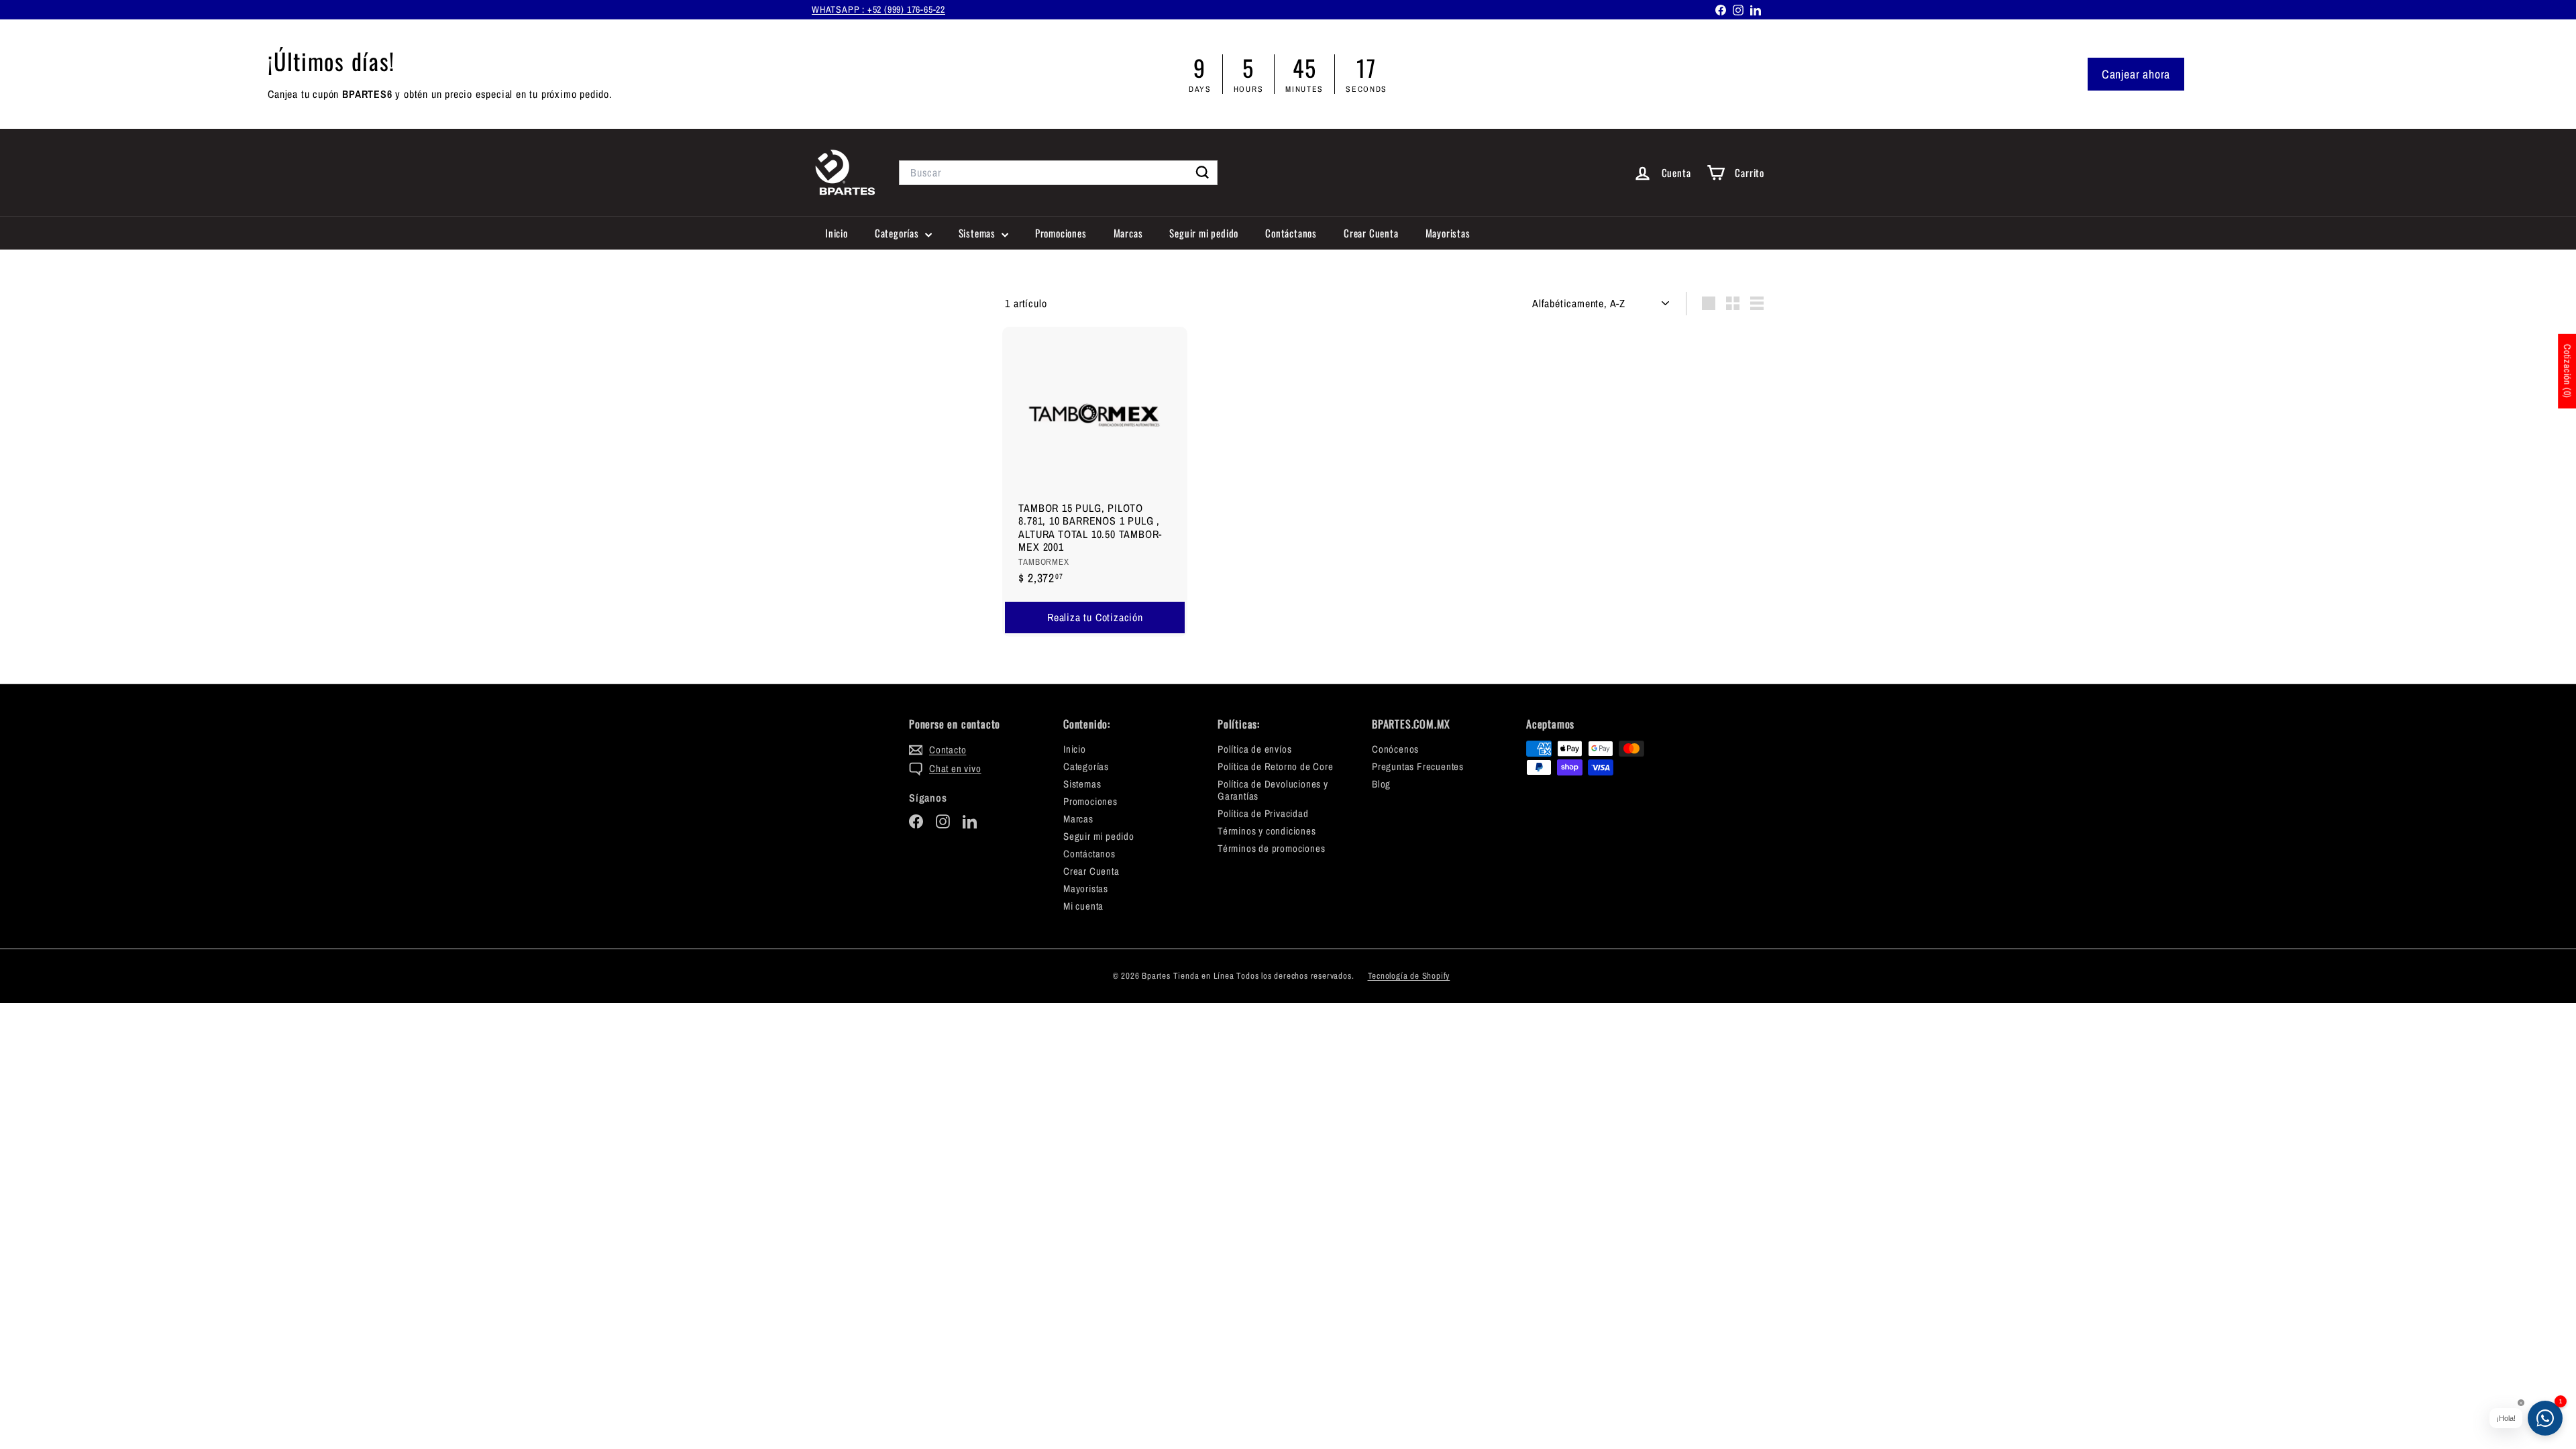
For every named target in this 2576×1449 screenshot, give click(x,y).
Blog (1381, 784)
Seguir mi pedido (1204, 233)
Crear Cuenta (1371, 233)
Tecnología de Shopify (1409, 976)
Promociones (1061, 233)
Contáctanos (1291, 233)
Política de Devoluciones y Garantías (1273, 790)
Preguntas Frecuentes (1418, 766)
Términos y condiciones (1267, 831)
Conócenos (1395, 749)
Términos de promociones (1271, 848)
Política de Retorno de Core (1276, 766)
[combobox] (1058, 173)
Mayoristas (1448, 233)
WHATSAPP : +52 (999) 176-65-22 (878, 9)
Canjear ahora (2136, 74)
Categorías (898, 233)
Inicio (837, 233)
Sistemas (978, 233)
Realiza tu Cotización (1095, 617)
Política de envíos (1254, 749)
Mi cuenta (1083, 906)
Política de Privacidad (1263, 813)
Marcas (1128, 233)
